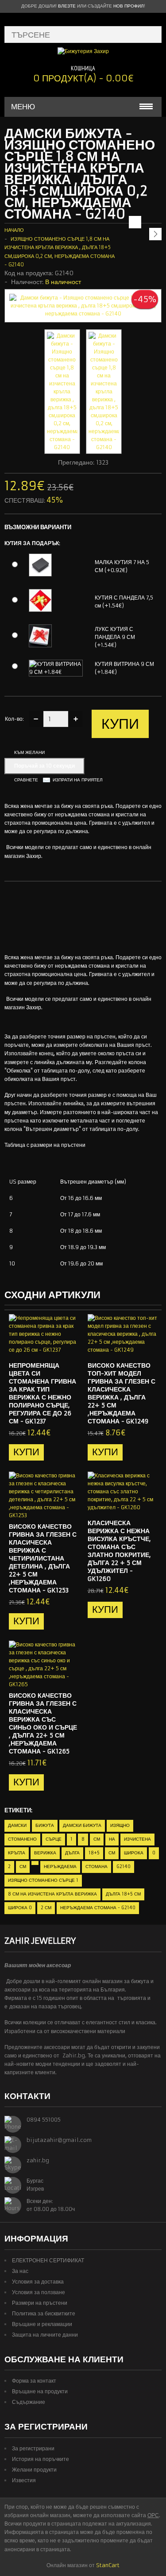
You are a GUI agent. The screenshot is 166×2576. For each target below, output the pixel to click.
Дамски (17, 1825)
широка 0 (20, 1908)
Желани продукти (34, 2470)
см (97, 1839)
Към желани (29, 752)
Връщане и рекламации (42, 2324)
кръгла (17, 1853)
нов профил (129, 6)
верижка (45, 1853)
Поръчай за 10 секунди (44, 766)
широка (134, 1853)
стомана (97, 1867)
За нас (20, 2271)
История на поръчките (41, 2459)
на (112, 1839)
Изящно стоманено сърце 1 (43, 1880)
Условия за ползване (39, 2292)
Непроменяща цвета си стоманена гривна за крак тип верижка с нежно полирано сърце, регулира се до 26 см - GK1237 (42, 1393)
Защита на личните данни (45, 2335)
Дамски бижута (82, 1825)
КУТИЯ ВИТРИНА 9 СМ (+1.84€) (124, 668)
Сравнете (26, 780)
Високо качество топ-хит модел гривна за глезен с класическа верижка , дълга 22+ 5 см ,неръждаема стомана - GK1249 (122, 1393)
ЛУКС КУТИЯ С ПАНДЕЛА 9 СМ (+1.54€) (115, 637)
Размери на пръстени (40, 2303)
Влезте (67, 6)
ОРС (153, 2515)
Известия (24, 2480)
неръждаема (60, 1867)
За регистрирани (33, 2448)
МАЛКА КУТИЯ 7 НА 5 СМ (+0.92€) (122, 566)
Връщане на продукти (40, 2391)
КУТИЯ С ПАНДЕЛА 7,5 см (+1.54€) (124, 602)
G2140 (124, 1867)
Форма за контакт (34, 2381)
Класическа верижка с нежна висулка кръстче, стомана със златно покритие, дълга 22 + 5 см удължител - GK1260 (119, 1551)
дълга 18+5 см (123, 1894)
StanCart (108, 2565)
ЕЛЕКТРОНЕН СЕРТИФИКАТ (48, 2260)
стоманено (22, 1839)
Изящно (120, 1825)
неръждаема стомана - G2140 (98, 1908)
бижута (45, 1825)
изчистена (137, 1839)
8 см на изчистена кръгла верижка (52, 1894)
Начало (14, 230)
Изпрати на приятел (78, 780)
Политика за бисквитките (44, 2313)
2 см (46, 1908)
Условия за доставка (38, 2282)
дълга (72, 1853)
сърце (54, 1839)
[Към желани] (54, 1347)
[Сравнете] (69, 1347)
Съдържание (29, 2402)
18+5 (94, 1853)
